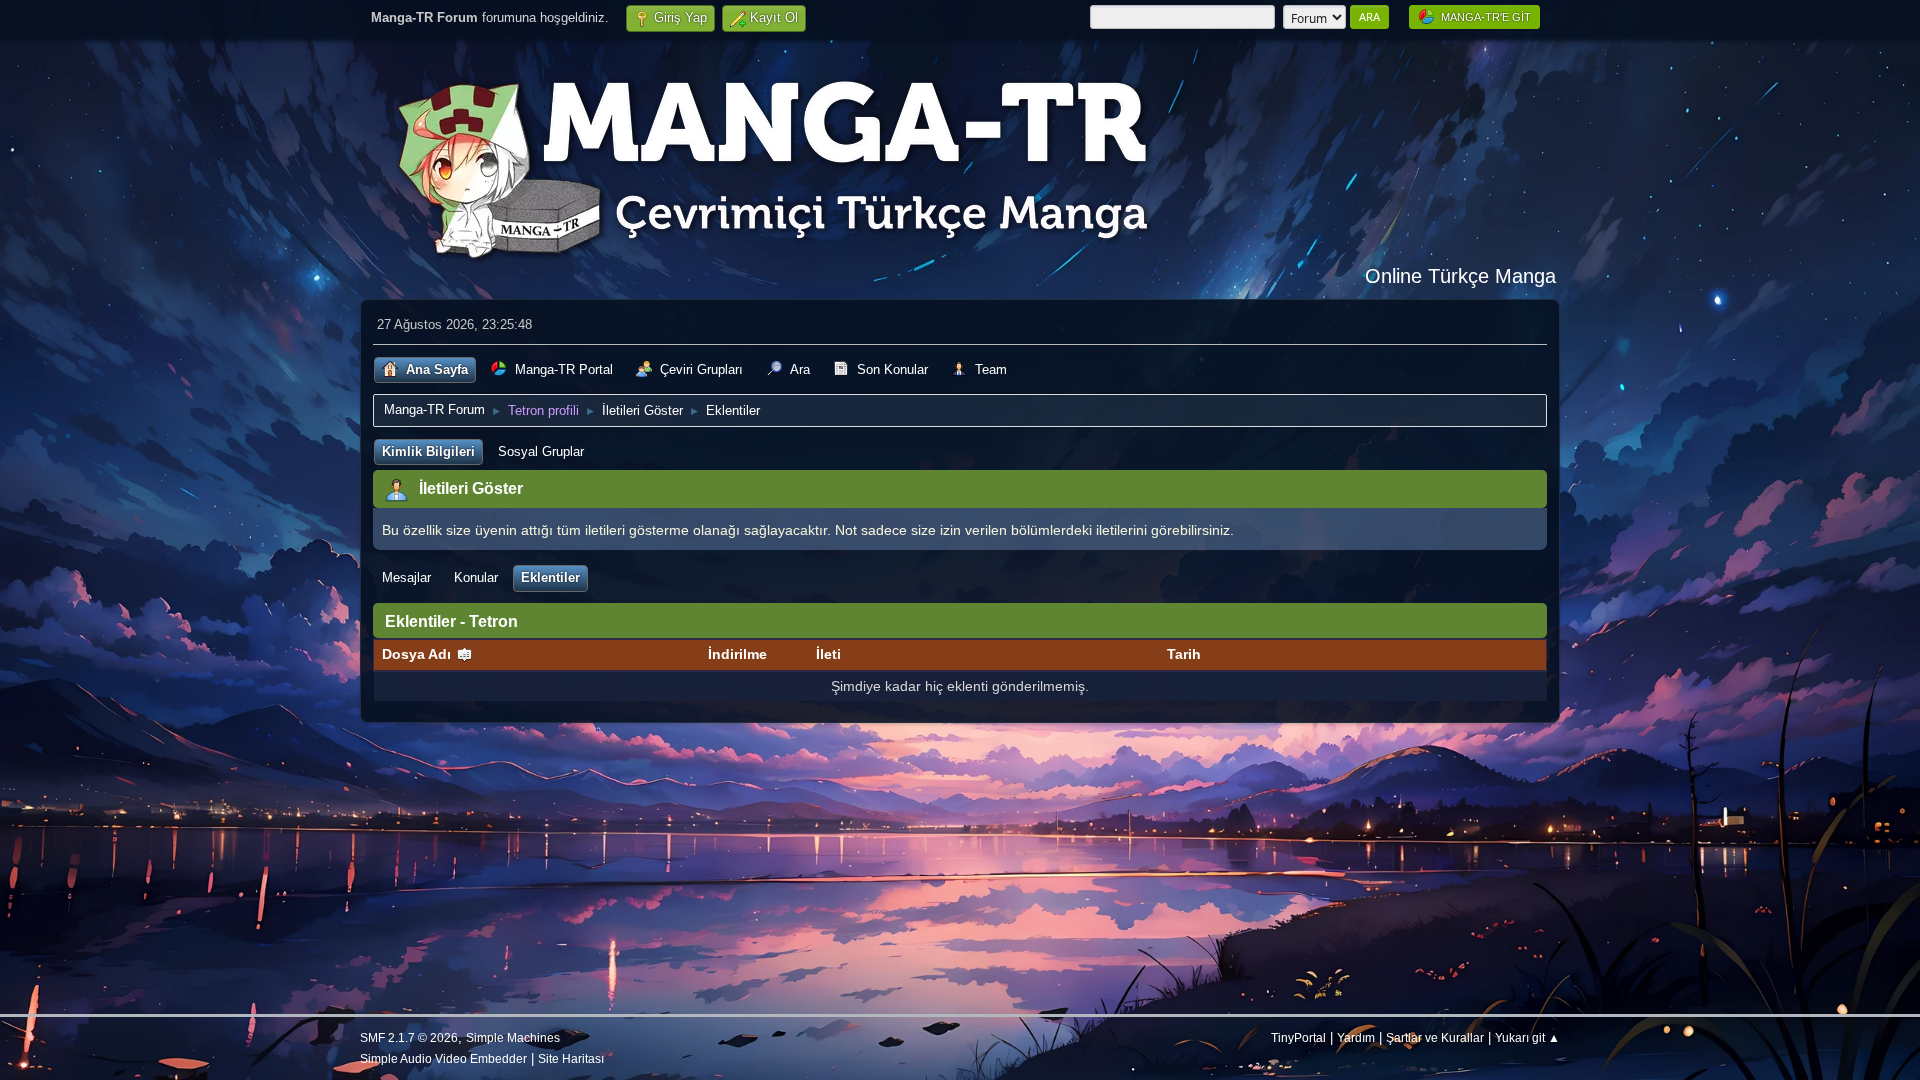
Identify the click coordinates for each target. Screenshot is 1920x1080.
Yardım (1356, 1037)
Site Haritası (571, 1058)
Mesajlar (406, 577)
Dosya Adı (418, 654)
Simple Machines (513, 1037)
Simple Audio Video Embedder (443, 1058)
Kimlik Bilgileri (428, 451)
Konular (476, 577)
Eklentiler (550, 577)
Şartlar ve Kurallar (1435, 1037)
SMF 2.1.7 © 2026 (409, 1037)
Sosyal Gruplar (541, 451)
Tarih (1184, 654)
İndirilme (737, 654)
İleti (828, 654)
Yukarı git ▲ (1527, 1037)
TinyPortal (1298, 1037)
